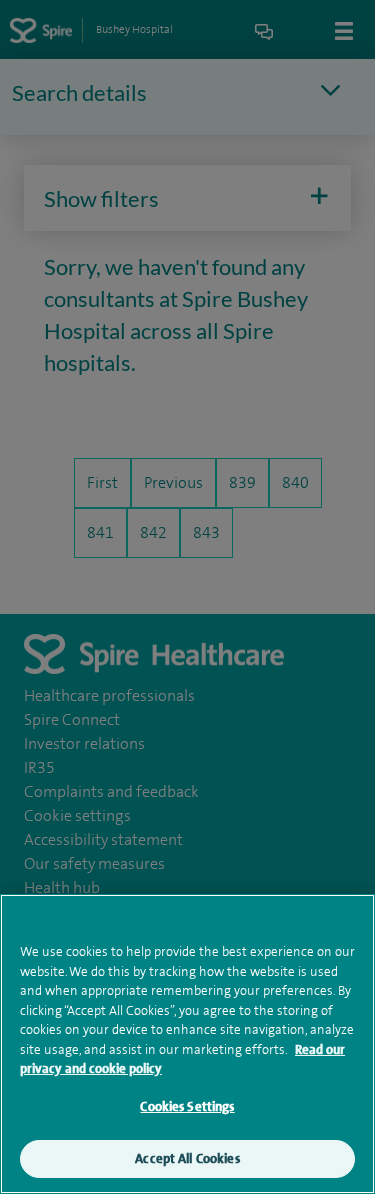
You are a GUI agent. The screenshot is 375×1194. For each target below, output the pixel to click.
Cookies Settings (187, 1106)
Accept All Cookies (187, 1158)
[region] (187, 1044)
